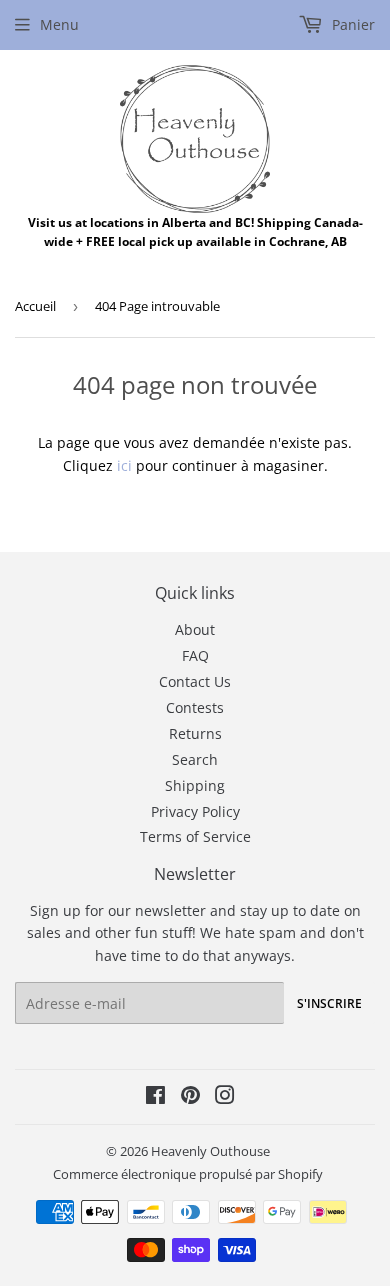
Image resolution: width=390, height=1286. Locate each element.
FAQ (195, 655)
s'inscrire (329, 1003)
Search (195, 759)
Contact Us (195, 681)
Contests (195, 707)
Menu (59, 24)
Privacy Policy (195, 811)
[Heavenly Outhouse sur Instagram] (225, 1097)
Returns (195, 733)
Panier (351, 24)
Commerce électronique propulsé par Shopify (188, 1174)
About (195, 629)
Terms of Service (195, 836)
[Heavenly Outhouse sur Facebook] (155, 1097)
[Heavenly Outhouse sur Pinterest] (190, 1097)
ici (124, 465)
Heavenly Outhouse (210, 1151)
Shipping (195, 785)
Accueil (35, 306)
